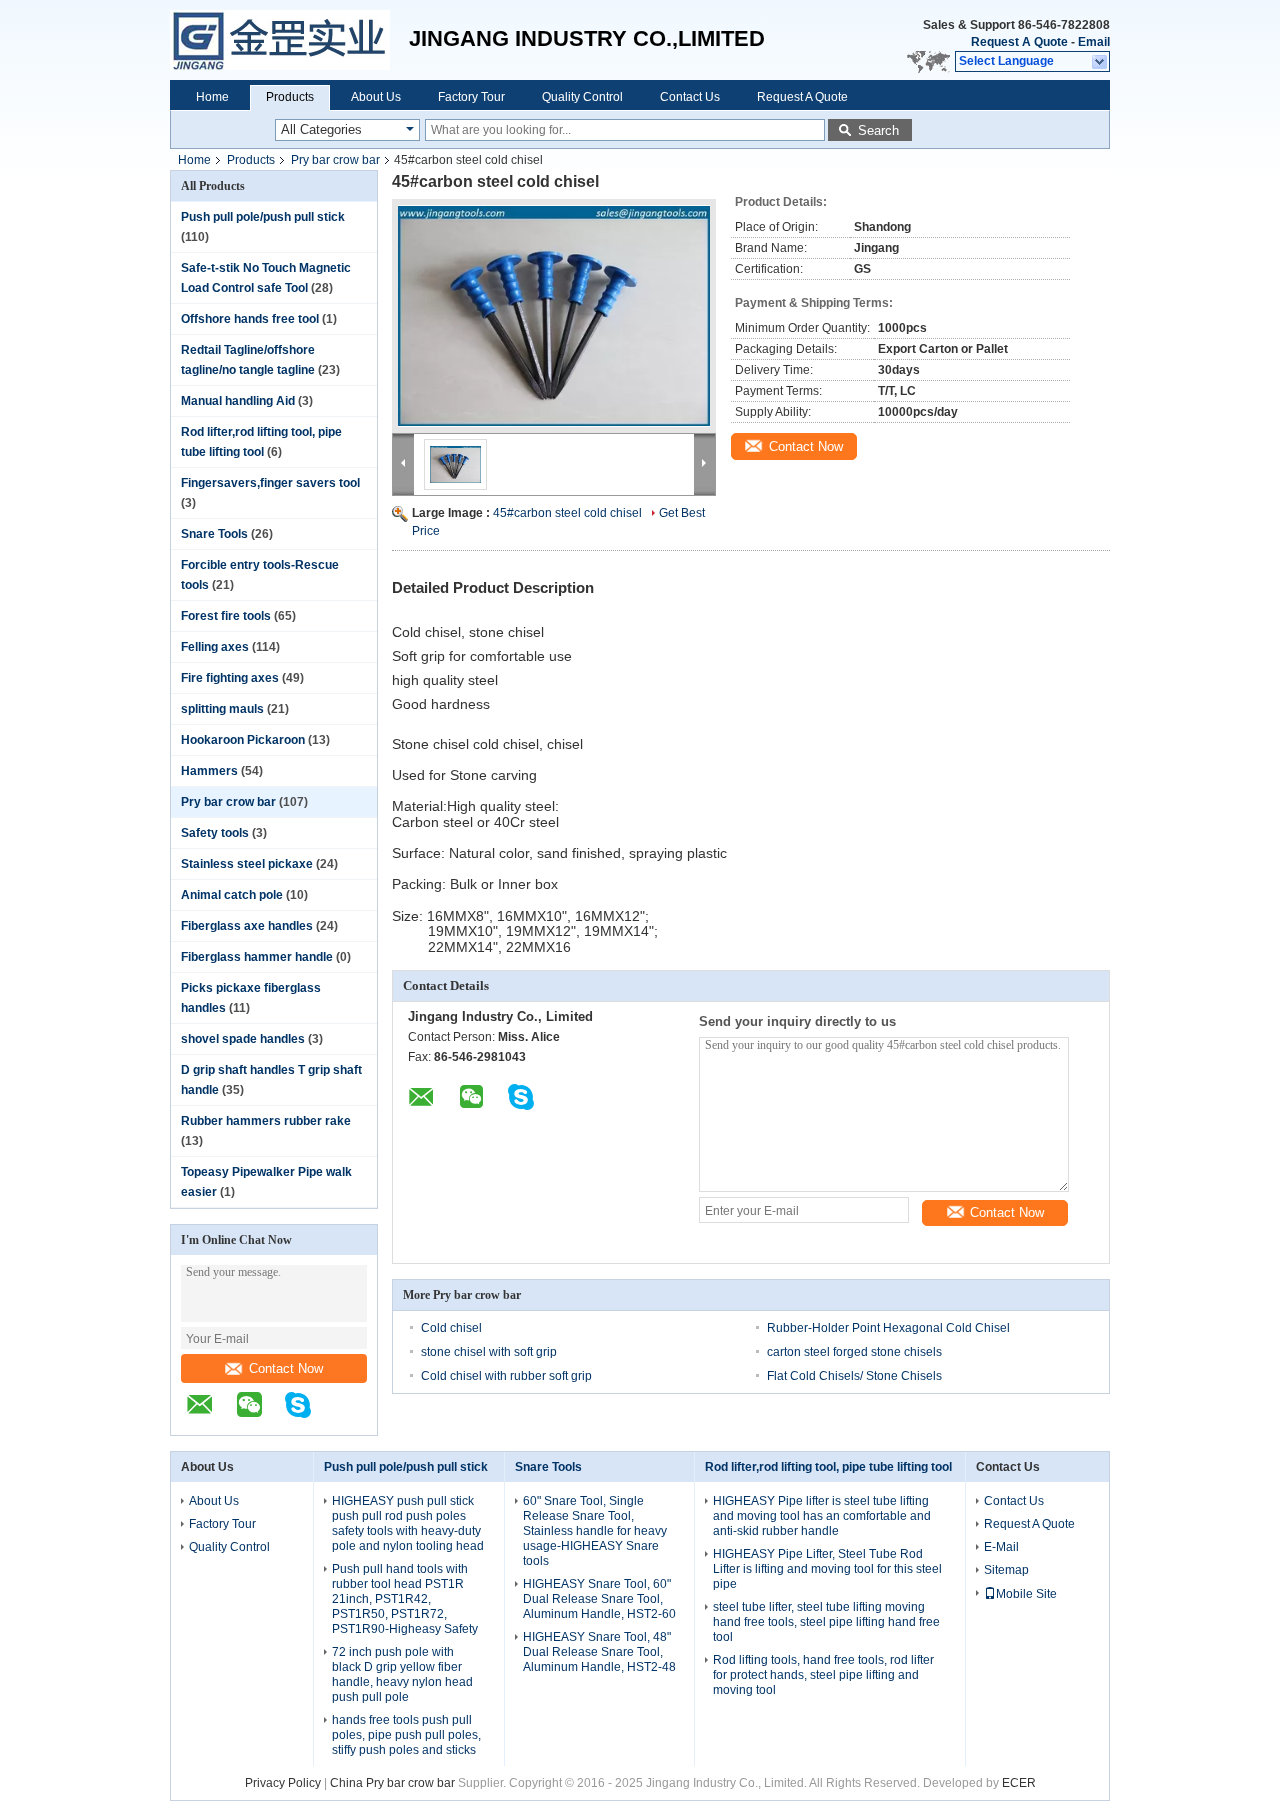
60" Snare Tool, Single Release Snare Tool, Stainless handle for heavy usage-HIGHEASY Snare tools (595, 1531)
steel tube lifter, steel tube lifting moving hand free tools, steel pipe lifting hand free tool (826, 1622)
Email (1094, 42)
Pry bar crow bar (335, 160)
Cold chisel (451, 1328)
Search (878, 130)
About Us (376, 97)
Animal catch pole (232, 895)
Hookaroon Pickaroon (243, 740)
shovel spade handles (243, 1039)
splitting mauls (222, 709)
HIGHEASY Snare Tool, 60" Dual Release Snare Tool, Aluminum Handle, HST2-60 (599, 1599)
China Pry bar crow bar (392, 1783)
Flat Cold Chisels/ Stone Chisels (854, 1376)
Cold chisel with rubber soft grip (506, 1376)
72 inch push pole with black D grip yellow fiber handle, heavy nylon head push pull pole (402, 1674)
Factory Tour (471, 97)
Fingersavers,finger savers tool (270, 483)
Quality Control (582, 97)
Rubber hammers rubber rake (266, 1121)
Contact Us (690, 97)
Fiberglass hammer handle (257, 957)
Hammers (209, 771)
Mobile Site (1026, 1594)
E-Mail (1001, 1547)
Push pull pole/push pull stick (263, 217)
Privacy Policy (283, 1783)
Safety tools (215, 833)
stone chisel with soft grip (489, 1352)
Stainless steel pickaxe (247, 864)
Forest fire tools (226, 616)
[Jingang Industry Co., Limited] (289, 40)
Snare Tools (214, 534)
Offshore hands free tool (250, 319)
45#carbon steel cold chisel (567, 513)
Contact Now (286, 1368)
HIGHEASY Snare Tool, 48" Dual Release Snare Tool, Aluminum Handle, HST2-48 (599, 1652)
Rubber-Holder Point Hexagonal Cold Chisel (888, 1328)
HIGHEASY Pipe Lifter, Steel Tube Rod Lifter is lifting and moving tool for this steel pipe (827, 1569)
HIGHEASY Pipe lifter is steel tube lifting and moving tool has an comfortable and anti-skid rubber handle (822, 1516)
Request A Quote (1019, 42)
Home (212, 97)
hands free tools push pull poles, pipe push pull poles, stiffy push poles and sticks (406, 1735)
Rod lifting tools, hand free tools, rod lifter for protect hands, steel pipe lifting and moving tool (823, 1675)
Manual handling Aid (238, 401)
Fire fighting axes (230, 678)
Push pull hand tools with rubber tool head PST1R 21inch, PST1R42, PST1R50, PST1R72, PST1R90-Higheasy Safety (405, 1599)
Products (290, 97)
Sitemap (1006, 1570)
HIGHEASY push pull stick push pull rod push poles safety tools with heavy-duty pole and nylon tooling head (408, 1523)
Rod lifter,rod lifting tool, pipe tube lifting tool (828, 1467)
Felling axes (215, 647)
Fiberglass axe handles (247, 926)
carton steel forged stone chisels (854, 1352)
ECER (1019, 1783)
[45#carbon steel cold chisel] (554, 316)
